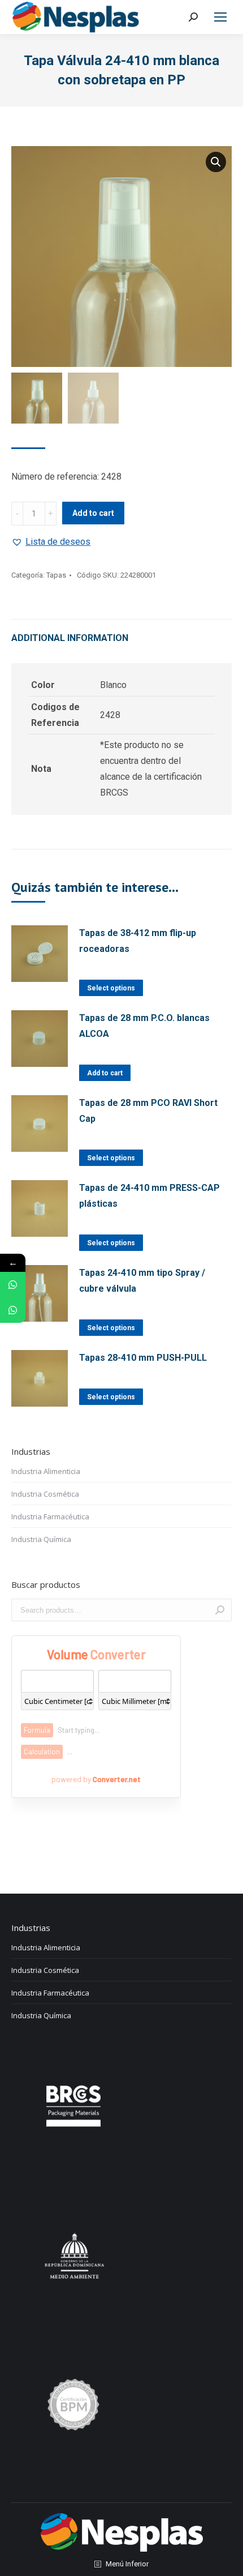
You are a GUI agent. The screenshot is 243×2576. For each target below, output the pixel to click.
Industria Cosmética (45, 1494)
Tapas (56, 575)
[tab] (121, 633)
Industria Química (41, 1539)
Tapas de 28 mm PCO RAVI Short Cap (148, 1111)
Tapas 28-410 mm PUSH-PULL (143, 1358)
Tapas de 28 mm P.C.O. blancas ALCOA (144, 1026)
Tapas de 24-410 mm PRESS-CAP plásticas (149, 1196)
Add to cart (93, 513)
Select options (111, 988)
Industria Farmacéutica (50, 1516)
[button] (51, 542)
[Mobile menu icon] (220, 17)
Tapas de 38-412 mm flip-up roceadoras (138, 941)
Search (220, 1610)
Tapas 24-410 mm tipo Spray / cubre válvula (142, 1281)
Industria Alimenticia (46, 1471)
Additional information (70, 638)
